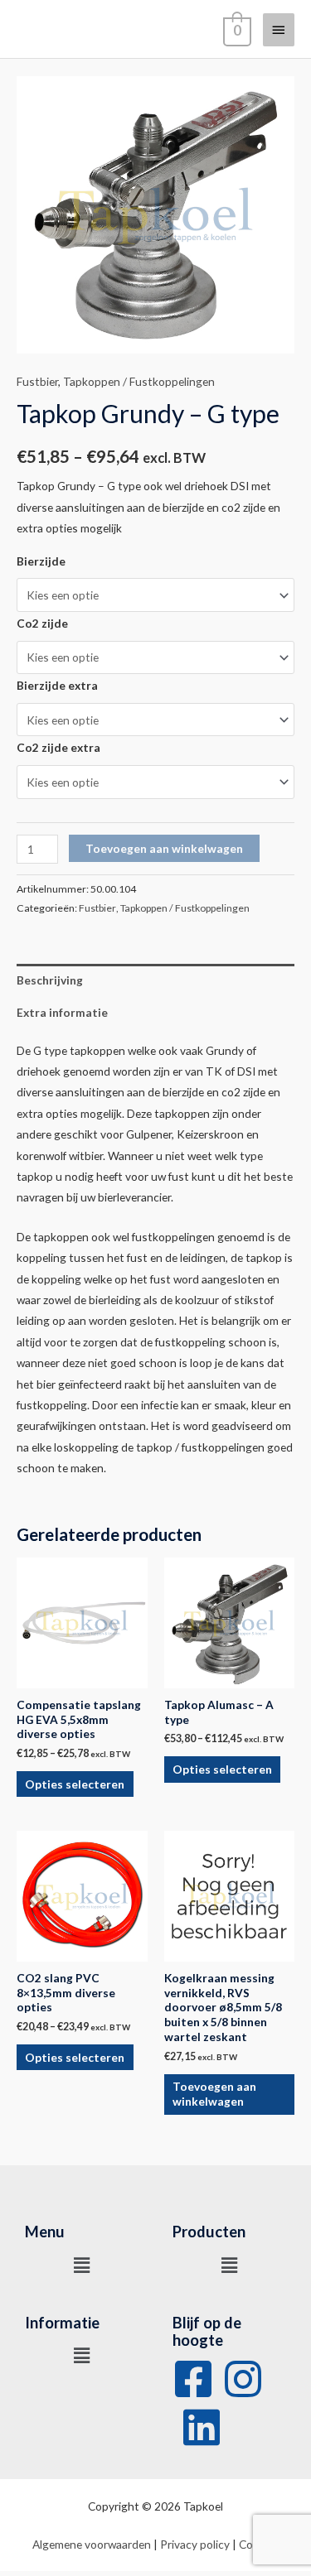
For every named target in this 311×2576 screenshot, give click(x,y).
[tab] (155, 980)
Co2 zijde (42, 623)
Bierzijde (41, 561)
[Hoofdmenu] (279, 30)
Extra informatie (62, 1012)
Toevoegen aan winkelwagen (164, 848)
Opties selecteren (75, 1784)
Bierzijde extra (57, 685)
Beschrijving (50, 980)
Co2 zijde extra (58, 747)
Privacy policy (195, 2544)
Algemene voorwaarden (92, 2544)
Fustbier (37, 381)
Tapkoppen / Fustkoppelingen (139, 381)
